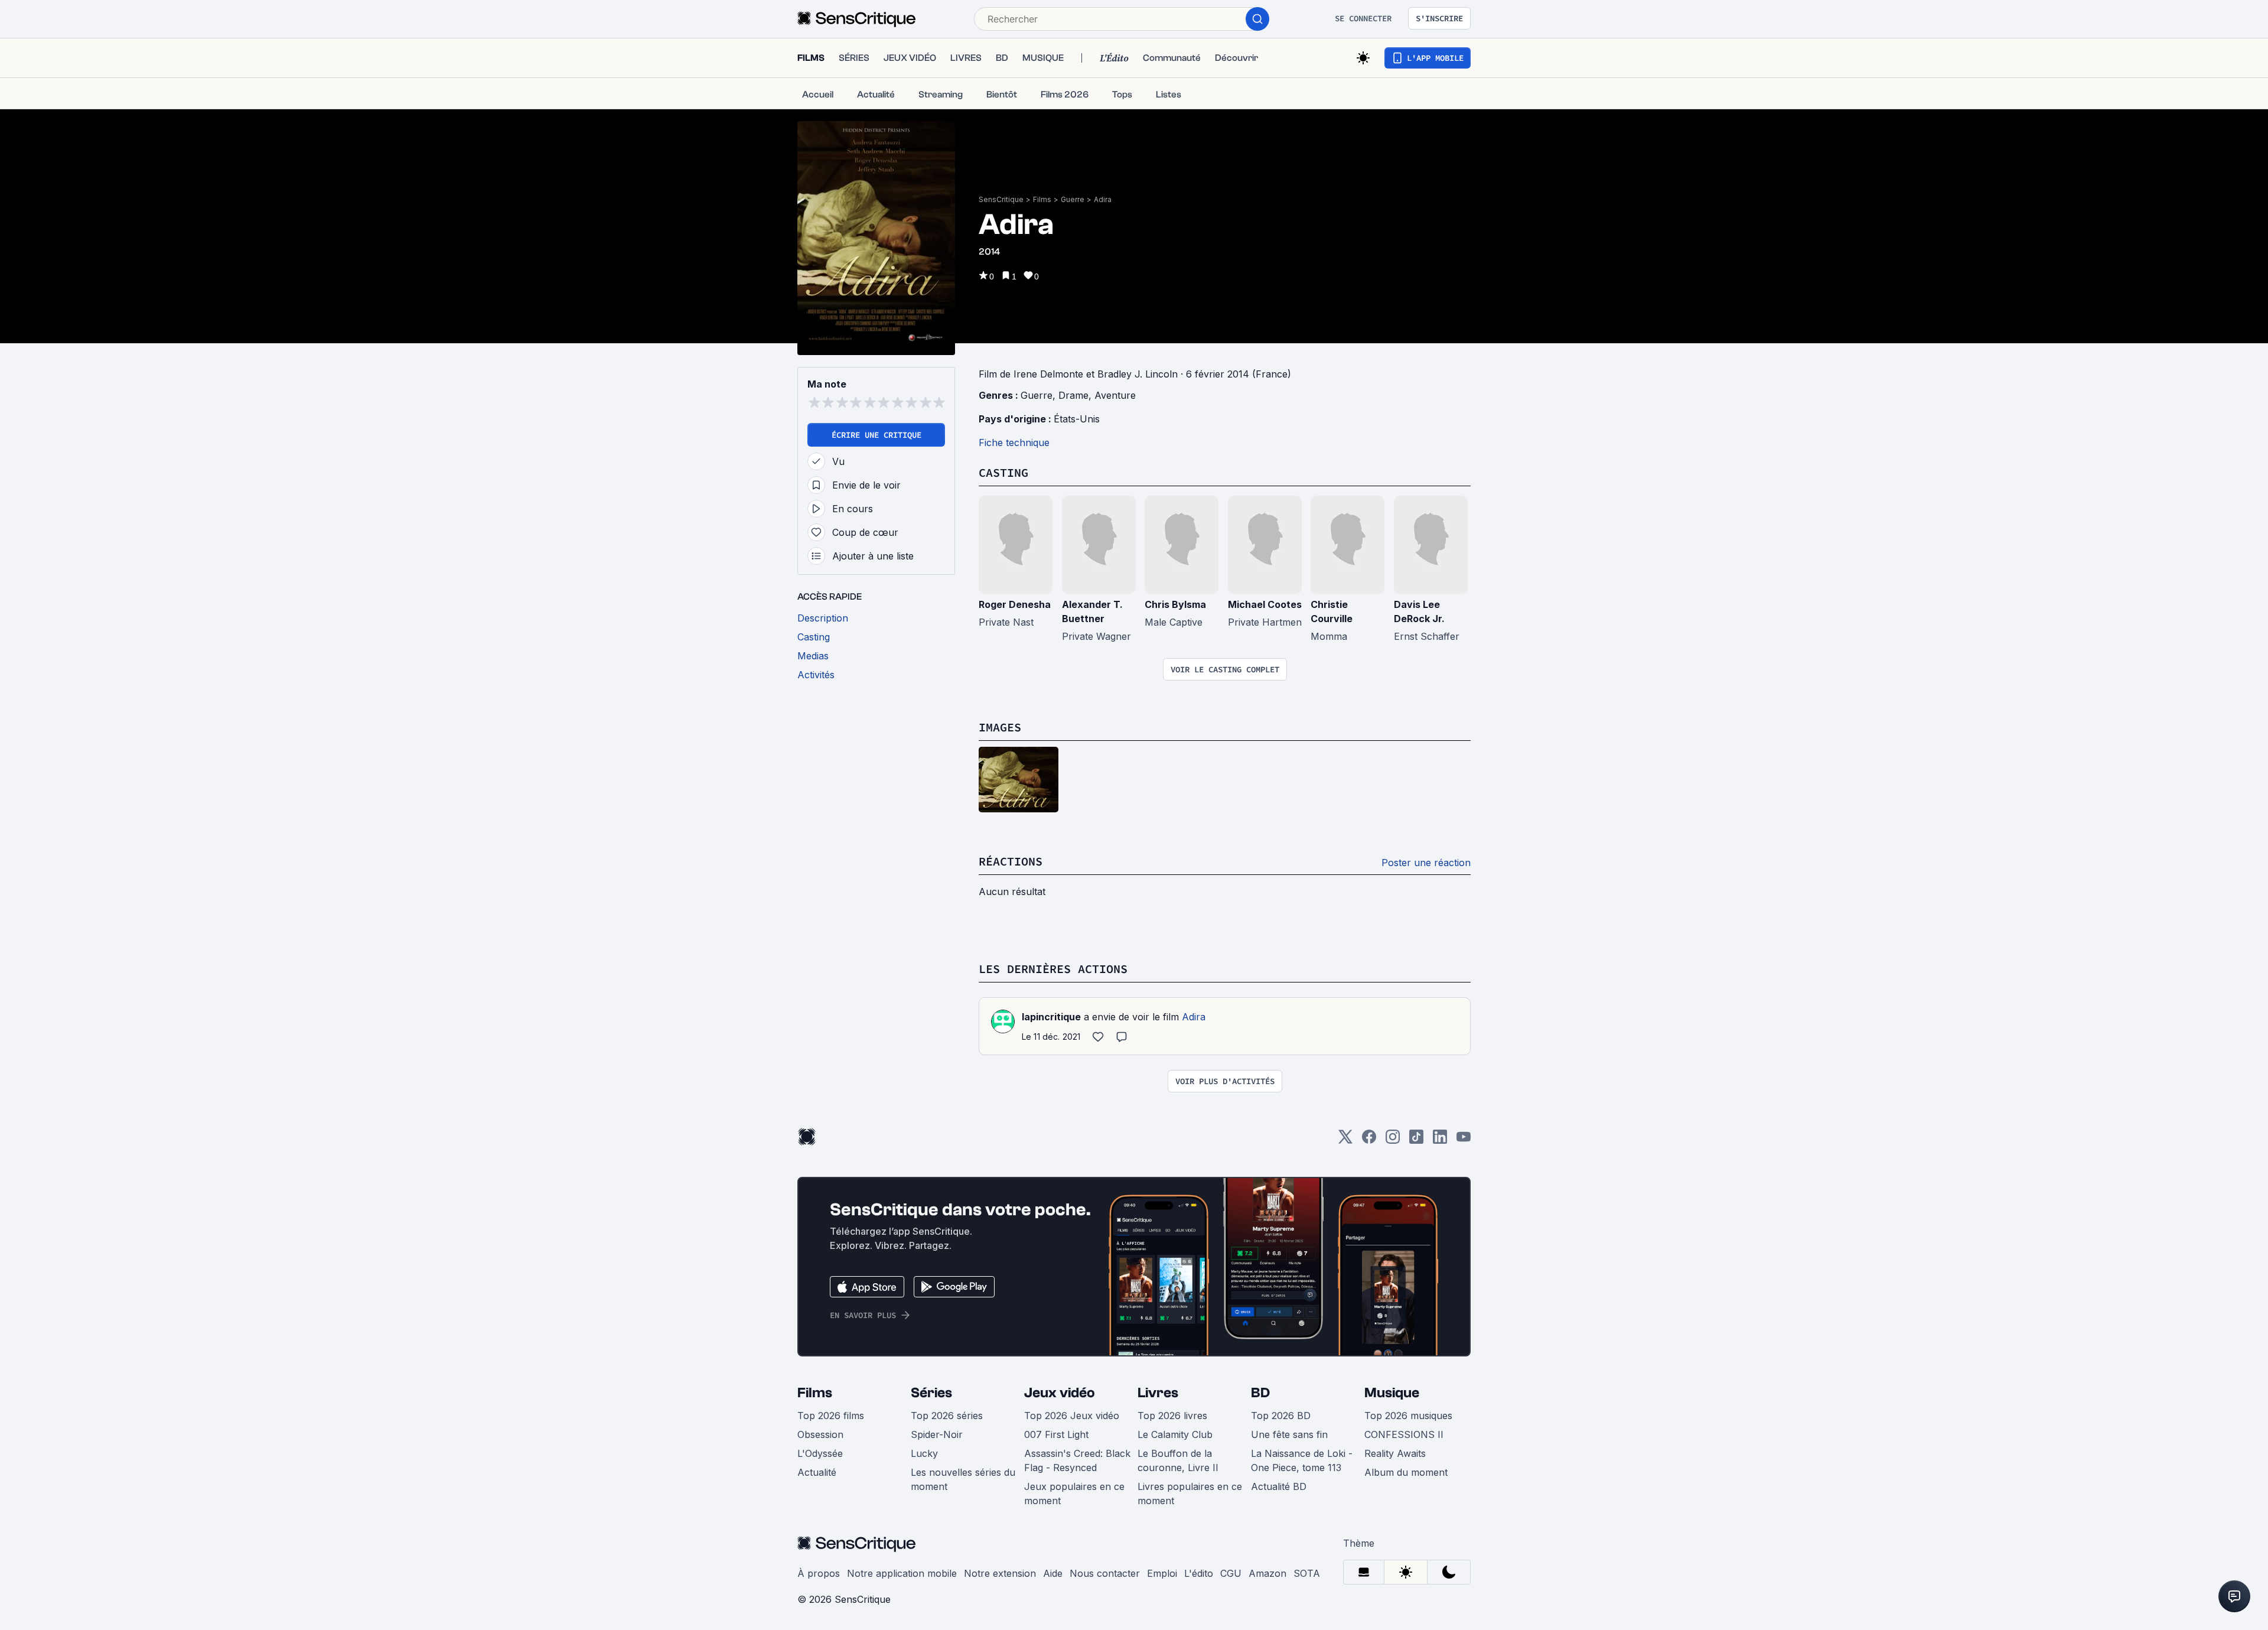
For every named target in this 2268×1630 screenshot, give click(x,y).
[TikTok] (1416, 1141)
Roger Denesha (1015, 604)
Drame (1073, 395)
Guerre (1073, 199)
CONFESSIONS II (1404, 1434)
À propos (819, 1573)
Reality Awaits (1395, 1453)
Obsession (820, 1434)
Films (1042, 199)
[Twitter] (1345, 1141)
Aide (1053, 1573)
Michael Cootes (1265, 604)
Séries (931, 1393)
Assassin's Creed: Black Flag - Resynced (1077, 1460)
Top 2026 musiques (1408, 1416)
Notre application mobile (902, 1573)
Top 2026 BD (1281, 1416)
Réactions (1011, 861)
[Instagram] (1393, 1141)
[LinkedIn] (1440, 1141)
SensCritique (1001, 199)
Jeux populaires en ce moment (1074, 1494)
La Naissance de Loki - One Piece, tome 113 (1302, 1460)
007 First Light (1056, 1434)
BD (1260, 1393)
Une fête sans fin (1289, 1434)
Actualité (817, 1472)
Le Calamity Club (1175, 1434)
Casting (1003, 472)
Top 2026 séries (947, 1416)
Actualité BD (1279, 1486)
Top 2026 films (831, 1416)
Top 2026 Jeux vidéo (1072, 1416)
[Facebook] (1369, 1141)
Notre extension (1000, 1573)
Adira (1103, 199)
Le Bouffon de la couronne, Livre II (1178, 1460)
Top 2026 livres (1172, 1416)
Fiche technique (1014, 443)
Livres (1158, 1393)
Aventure (1115, 395)
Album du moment (1406, 1472)
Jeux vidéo (1060, 1393)
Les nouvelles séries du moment (963, 1479)
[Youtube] (1464, 1141)
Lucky (924, 1453)
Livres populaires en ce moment (1190, 1494)
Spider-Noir (937, 1434)
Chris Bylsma (1175, 604)
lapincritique (1051, 1017)
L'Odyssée (820, 1453)
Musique (1392, 1393)
